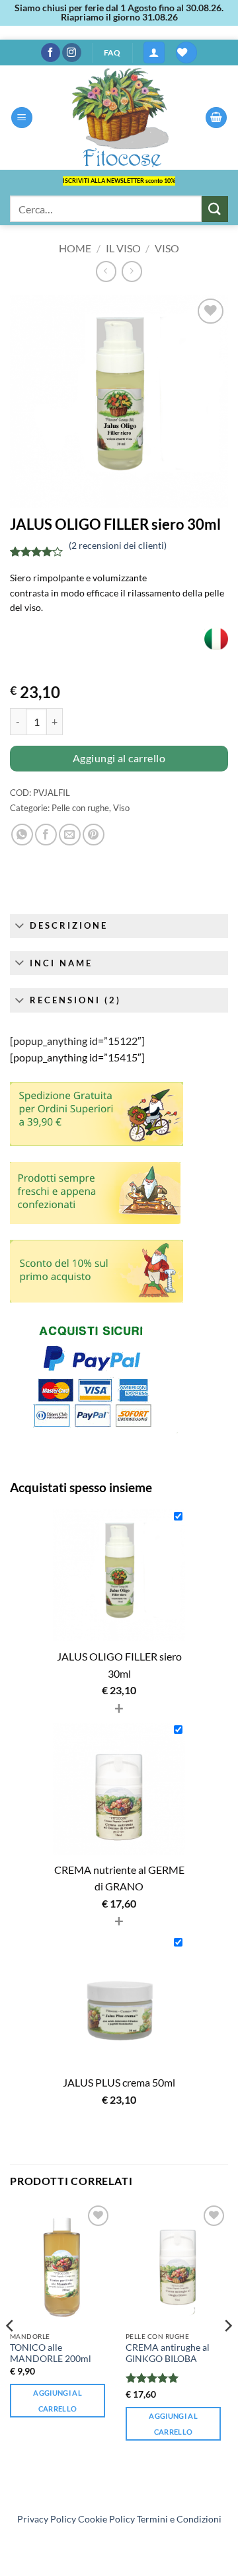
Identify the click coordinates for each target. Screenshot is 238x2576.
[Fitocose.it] (119, 118)
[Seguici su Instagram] (72, 53)
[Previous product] (132, 271)
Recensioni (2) (75, 1000)
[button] (154, 53)
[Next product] (106, 271)
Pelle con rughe (80, 808)
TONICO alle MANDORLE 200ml (51, 2353)
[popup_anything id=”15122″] (77, 1041)
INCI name (61, 963)
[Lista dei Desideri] (186, 53)
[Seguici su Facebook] (51, 53)
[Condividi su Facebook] (46, 835)
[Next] (227, 2352)
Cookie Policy (106, 2519)
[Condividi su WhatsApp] (22, 835)
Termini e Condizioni (179, 2519)
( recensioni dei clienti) (118, 545)
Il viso (123, 248)
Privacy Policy (47, 2519)
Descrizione (69, 925)
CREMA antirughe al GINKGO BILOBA (168, 2353)
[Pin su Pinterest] (94, 835)
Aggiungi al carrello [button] (58, 2401)
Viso (167, 248)
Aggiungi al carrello (119, 758)
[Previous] (11, 2352)
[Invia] (215, 209)
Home (75, 248)
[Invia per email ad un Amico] (70, 835)
